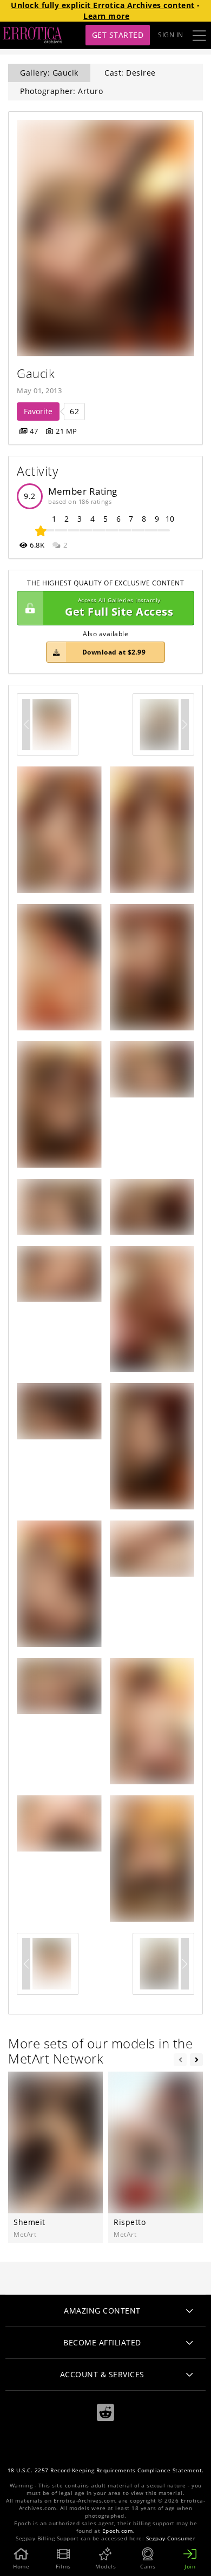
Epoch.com (118, 2531)
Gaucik (36, 373)
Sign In (171, 35)
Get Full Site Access (119, 608)
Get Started (118, 35)
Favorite (38, 411)
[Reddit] (105, 2413)
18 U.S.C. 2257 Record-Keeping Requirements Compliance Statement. (106, 2470)
